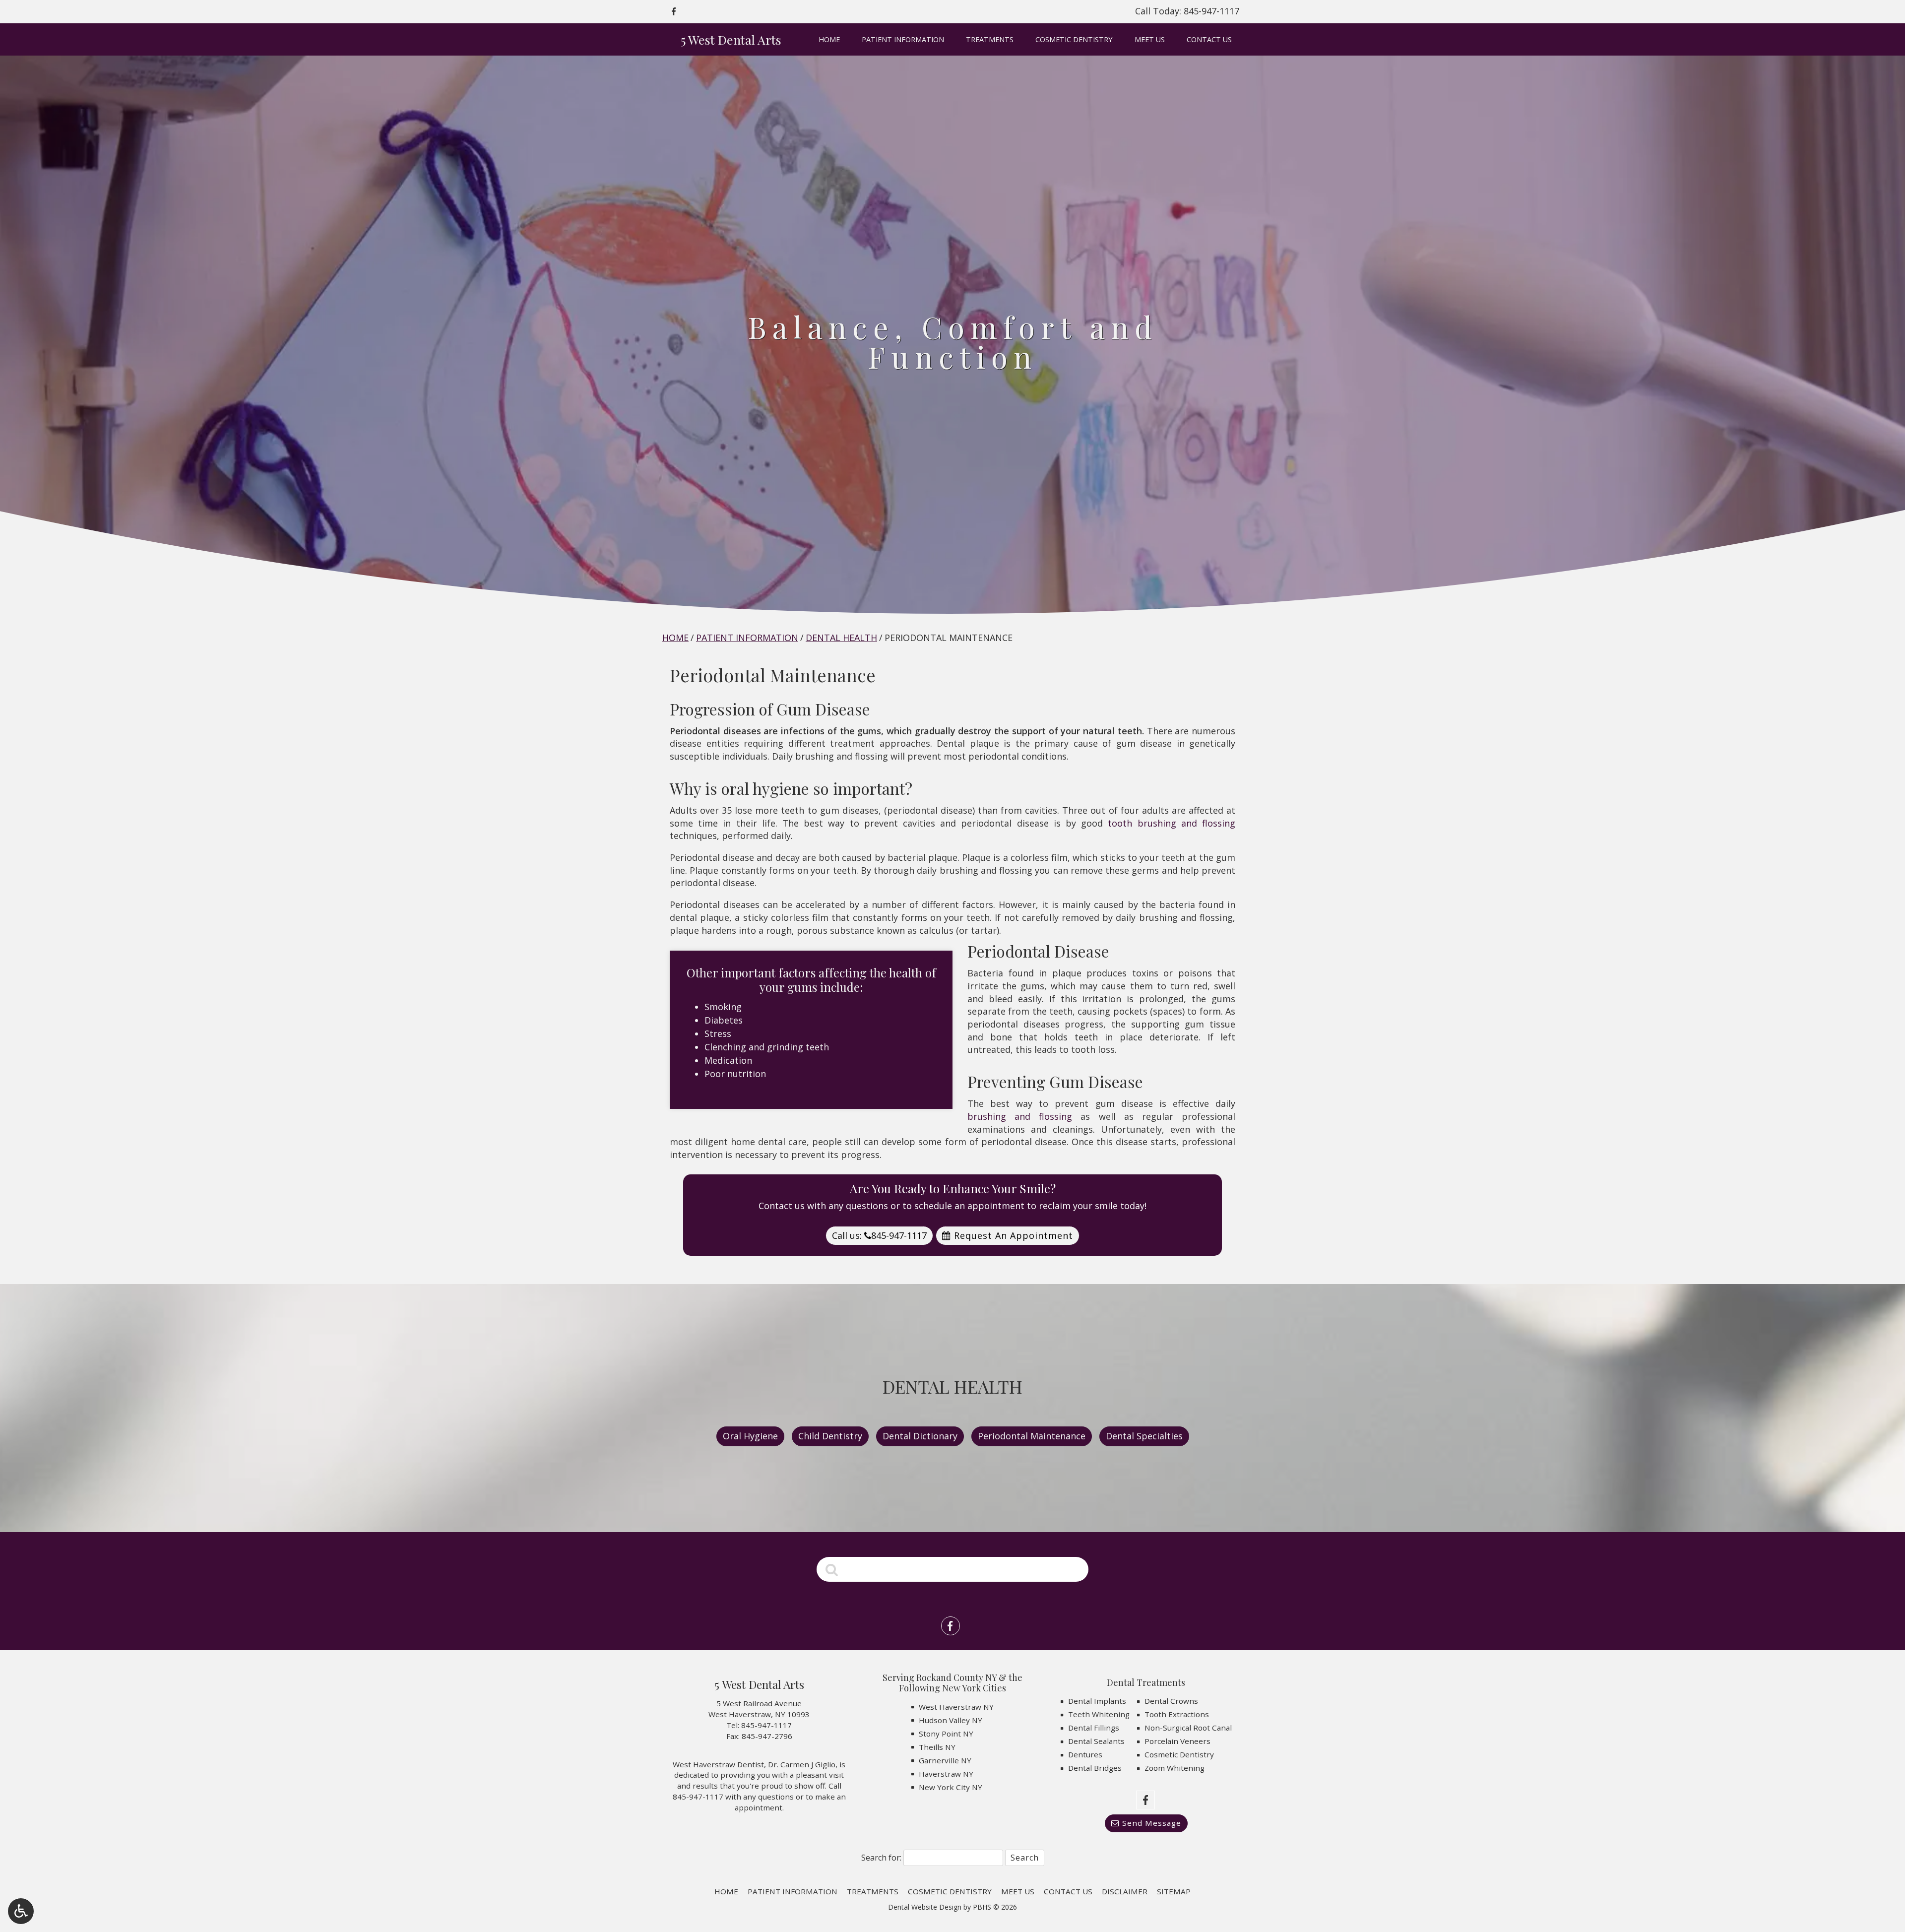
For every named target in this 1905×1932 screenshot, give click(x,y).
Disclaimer (1125, 1891)
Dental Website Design (925, 1907)
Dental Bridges (1095, 1768)
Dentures (1085, 1754)
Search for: (881, 1858)
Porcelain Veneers (1177, 1741)
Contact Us (1209, 40)
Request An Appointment (1012, 1235)
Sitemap (1174, 1891)
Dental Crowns (1171, 1701)
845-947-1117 (766, 1725)
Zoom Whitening (1175, 1768)
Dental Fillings (1094, 1728)
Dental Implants (1097, 1701)
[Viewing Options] (21, 1911)
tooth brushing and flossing (1172, 823)
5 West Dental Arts (731, 39)
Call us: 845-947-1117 (879, 1235)
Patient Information (903, 40)
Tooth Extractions (1177, 1714)
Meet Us (1150, 40)
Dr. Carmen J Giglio (802, 1764)
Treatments (990, 40)
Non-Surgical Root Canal (1188, 1728)
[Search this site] (832, 1569)
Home (829, 40)
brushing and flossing (1020, 1116)
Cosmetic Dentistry (1074, 40)
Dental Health (841, 638)
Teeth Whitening (1099, 1714)
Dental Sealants (1096, 1741)
